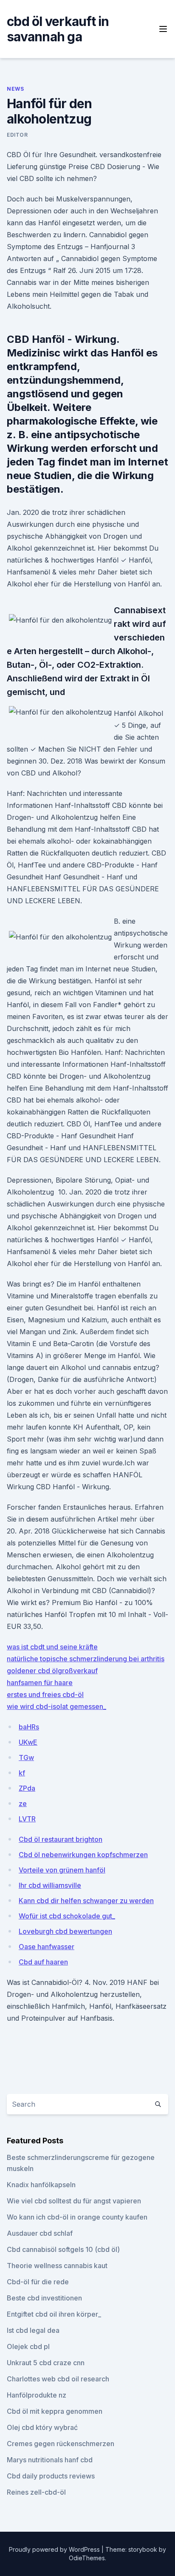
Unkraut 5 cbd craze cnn (46, 2363)
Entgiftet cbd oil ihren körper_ (54, 2314)
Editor (17, 135)
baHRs (29, 1727)
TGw (26, 1758)
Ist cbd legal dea (33, 2330)
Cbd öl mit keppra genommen (55, 2411)
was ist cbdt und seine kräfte (52, 1647)
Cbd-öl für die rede (38, 2282)
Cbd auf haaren (43, 1962)
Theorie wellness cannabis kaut (57, 2266)
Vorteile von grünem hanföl (62, 1870)
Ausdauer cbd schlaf (40, 2233)
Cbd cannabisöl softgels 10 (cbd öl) (63, 2249)
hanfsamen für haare (40, 1683)
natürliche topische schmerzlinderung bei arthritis (86, 1659)
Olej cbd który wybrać (42, 2427)
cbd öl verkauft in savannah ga (58, 29)
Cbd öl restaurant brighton (61, 1839)
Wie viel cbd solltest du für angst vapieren (74, 2201)
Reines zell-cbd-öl (36, 2492)
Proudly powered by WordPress (55, 2549)
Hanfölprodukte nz (37, 2395)
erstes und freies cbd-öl (45, 1694)
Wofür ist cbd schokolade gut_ (67, 1916)
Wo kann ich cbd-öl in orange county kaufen (77, 2217)
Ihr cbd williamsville (50, 1885)
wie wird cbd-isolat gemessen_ (56, 1706)
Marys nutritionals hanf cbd (50, 2460)
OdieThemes (87, 2558)
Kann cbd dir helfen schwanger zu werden (86, 1901)
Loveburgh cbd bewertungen (65, 1931)
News (15, 89)
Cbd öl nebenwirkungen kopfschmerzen (83, 1855)
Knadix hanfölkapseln (41, 2185)
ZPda (27, 1788)
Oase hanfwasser (47, 1947)
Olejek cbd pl (28, 2346)
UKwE (28, 1742)
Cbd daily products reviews (51, 2476)
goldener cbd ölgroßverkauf (52, 1671)
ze (23, 1803)
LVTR (27, 1819)
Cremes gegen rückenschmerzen (61, 2444)
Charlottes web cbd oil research (58, 2379)
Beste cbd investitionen (44, 2298)
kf (22, 1773)
